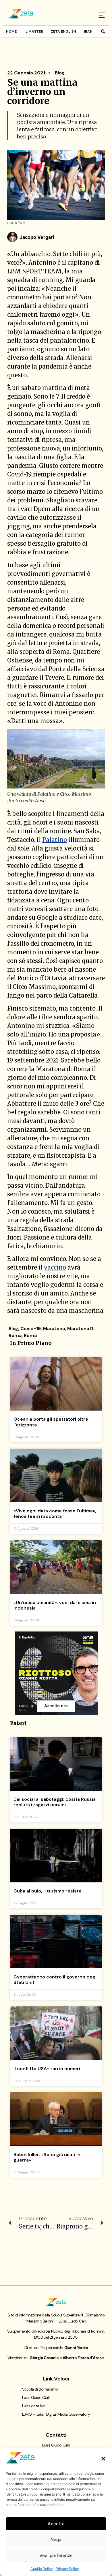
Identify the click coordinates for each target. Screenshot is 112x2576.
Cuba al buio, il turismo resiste (48, 1891)
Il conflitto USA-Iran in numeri (47, 2069)
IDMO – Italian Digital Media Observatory (56, 2414)
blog (13, 1329)
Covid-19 (31, 1329)
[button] (103, 2459)
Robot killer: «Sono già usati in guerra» (47, 2157)
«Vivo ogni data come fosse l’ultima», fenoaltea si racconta (55, 1514)
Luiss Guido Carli (36, 2397)
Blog (60, 73)
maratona (54, 1329)
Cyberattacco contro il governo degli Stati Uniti (56, 1980)
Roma (30, 1335)
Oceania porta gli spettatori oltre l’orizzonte (51, 1422)
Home (11, 31)
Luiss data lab (34, 2406)
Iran (88, 31)
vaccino (55, 1267)
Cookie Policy (42, 2569)
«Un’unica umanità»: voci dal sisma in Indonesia (55, 1605)
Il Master (34, 31)
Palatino (55, 840)
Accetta (56, 2524)
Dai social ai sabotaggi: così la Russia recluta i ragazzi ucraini (55, 1802)
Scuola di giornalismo (40, 2389)
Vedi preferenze (56, 2555)
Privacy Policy (67, 2569)
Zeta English (63, 31)
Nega (56, 2540)
